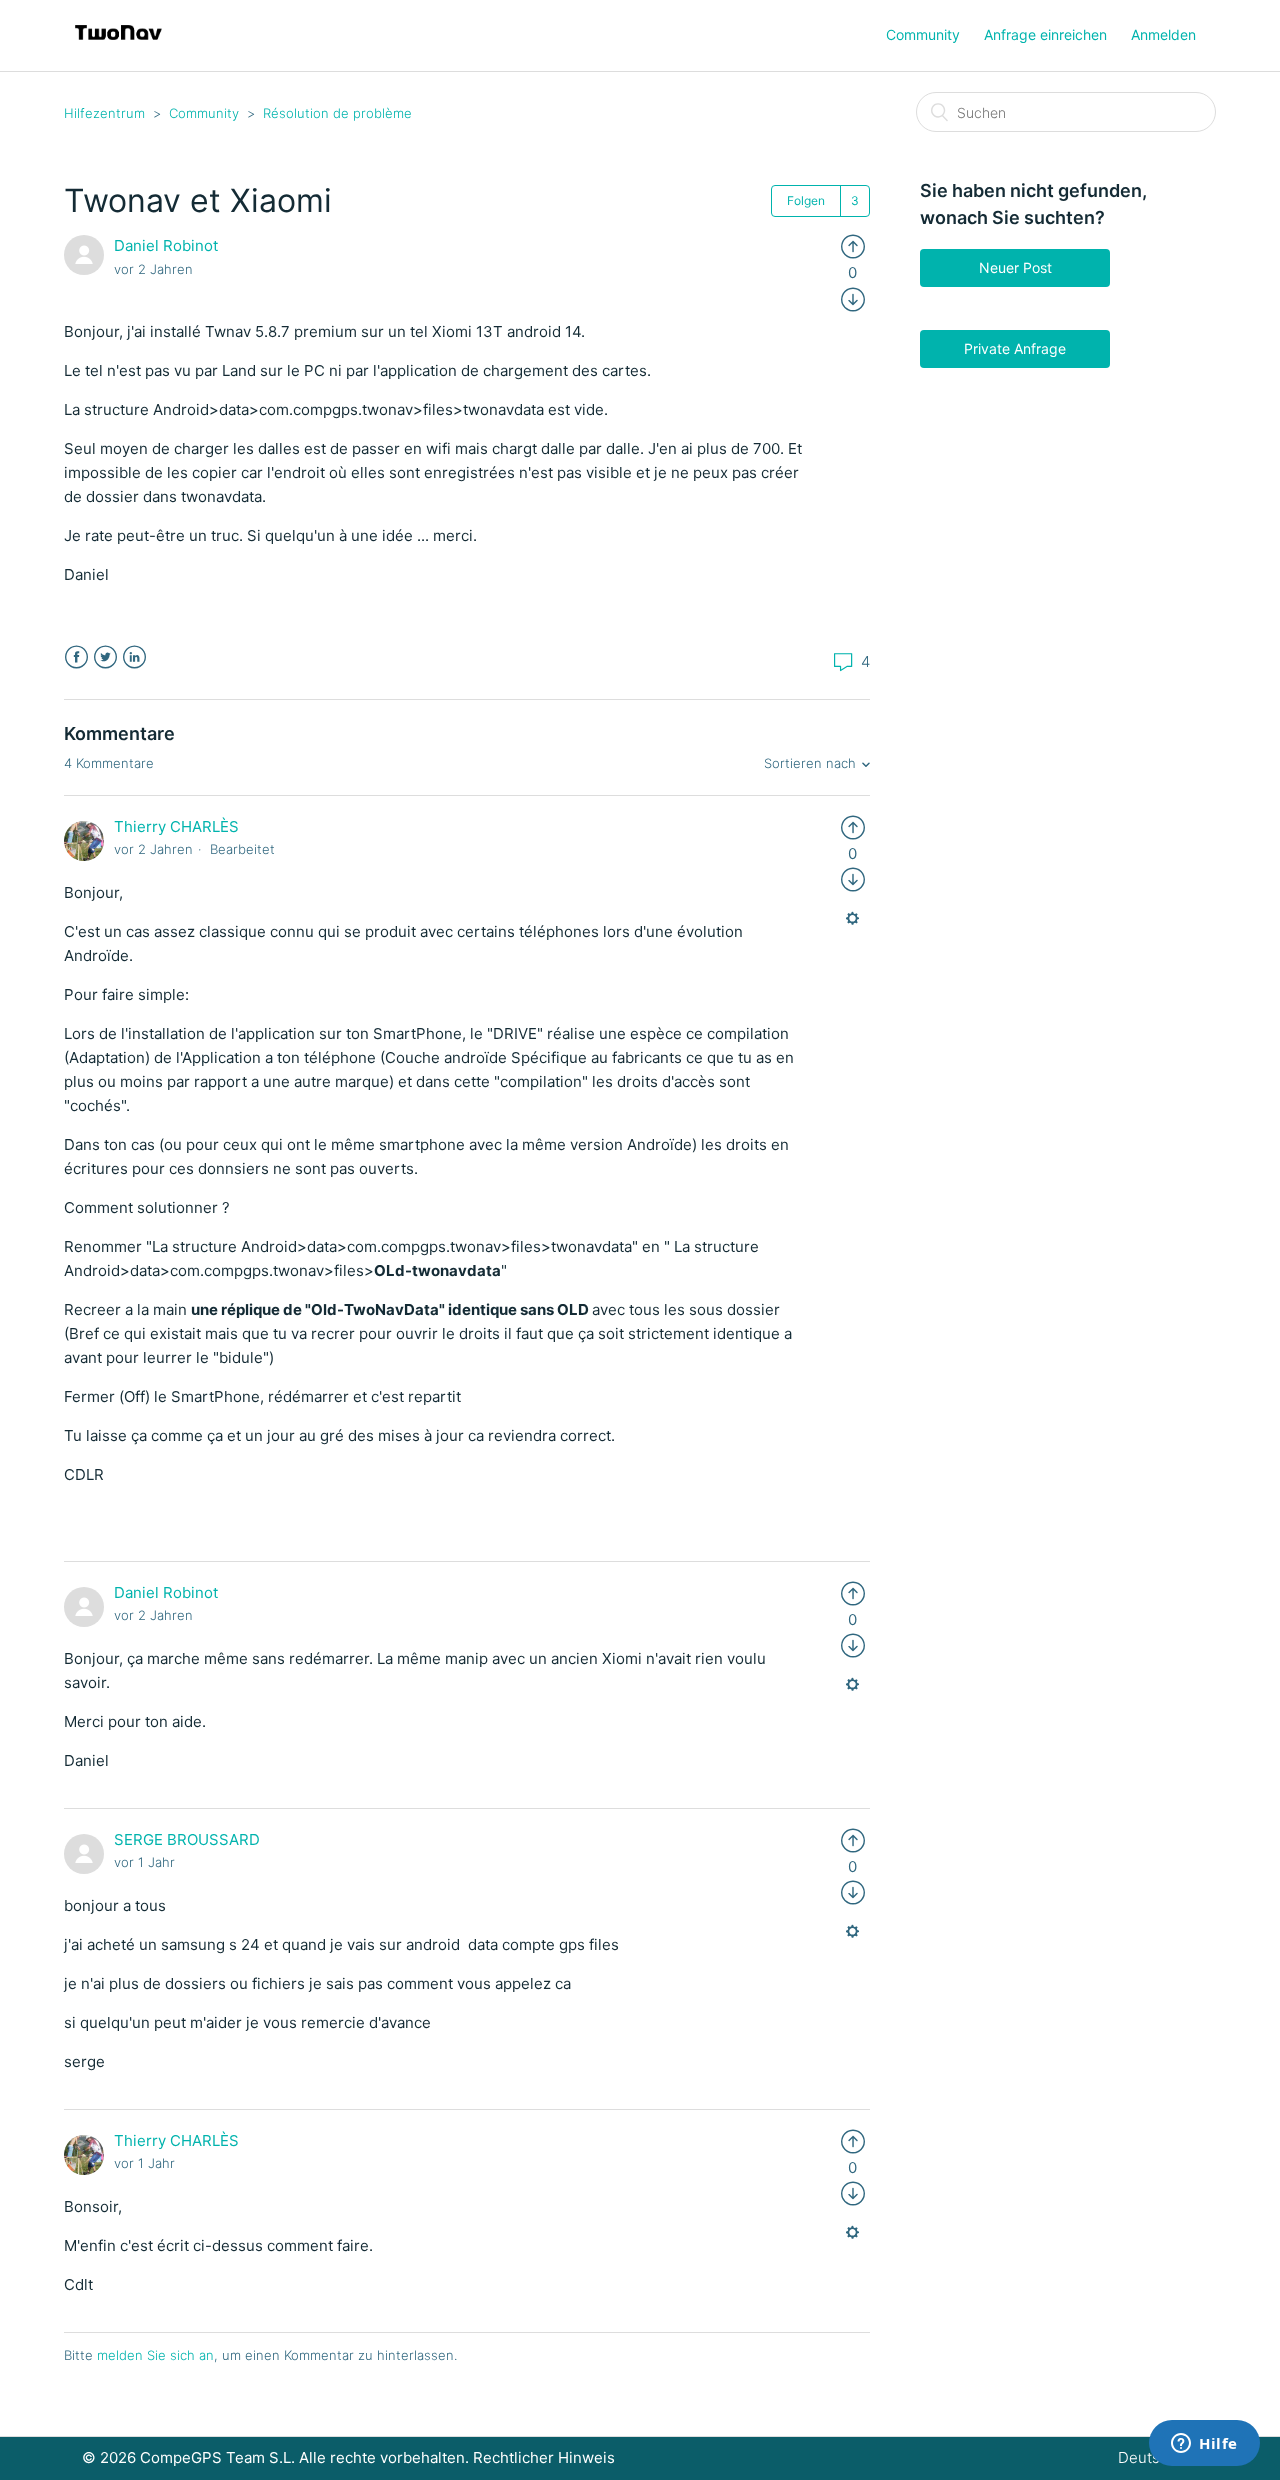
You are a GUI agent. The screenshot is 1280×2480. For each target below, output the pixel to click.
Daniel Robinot (166, 245)
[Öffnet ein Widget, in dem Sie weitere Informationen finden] (1204, 2445)
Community (923, 34)
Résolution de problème (337, 113)
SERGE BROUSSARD (187, 1839)
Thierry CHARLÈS (176, 826)
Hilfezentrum (104, 113)
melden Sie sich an (155, 2355)
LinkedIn (134, 657)
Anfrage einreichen (1045, 34)
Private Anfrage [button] (1015, 348)
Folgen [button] (806, 200)
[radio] (853, 245)
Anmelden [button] (1163, 34)
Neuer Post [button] (1015, 267)
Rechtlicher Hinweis (544, 2457)
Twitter (105, 657)
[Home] (118, 45)
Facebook (76, 657)
